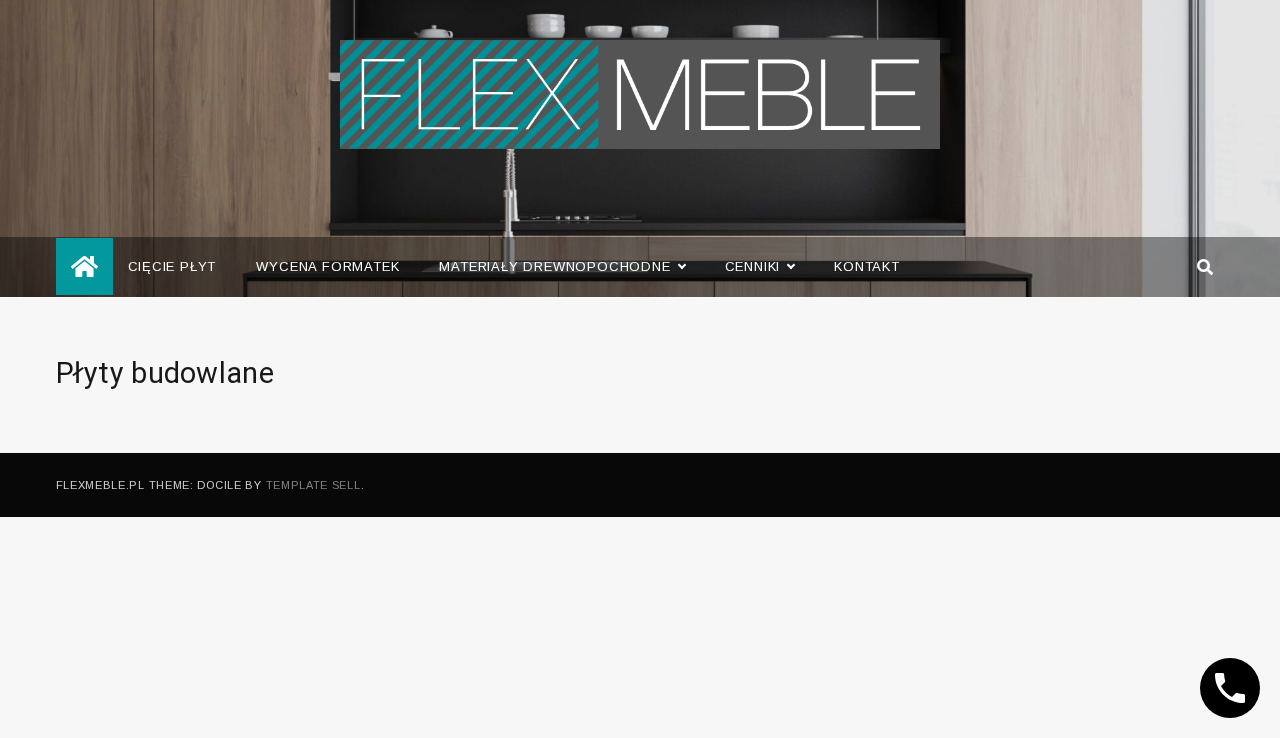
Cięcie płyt (172, 266)
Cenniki (753, 266)
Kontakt (867, 266)
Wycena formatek (327, 266)
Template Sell (313, 485)
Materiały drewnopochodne (554, 266)
